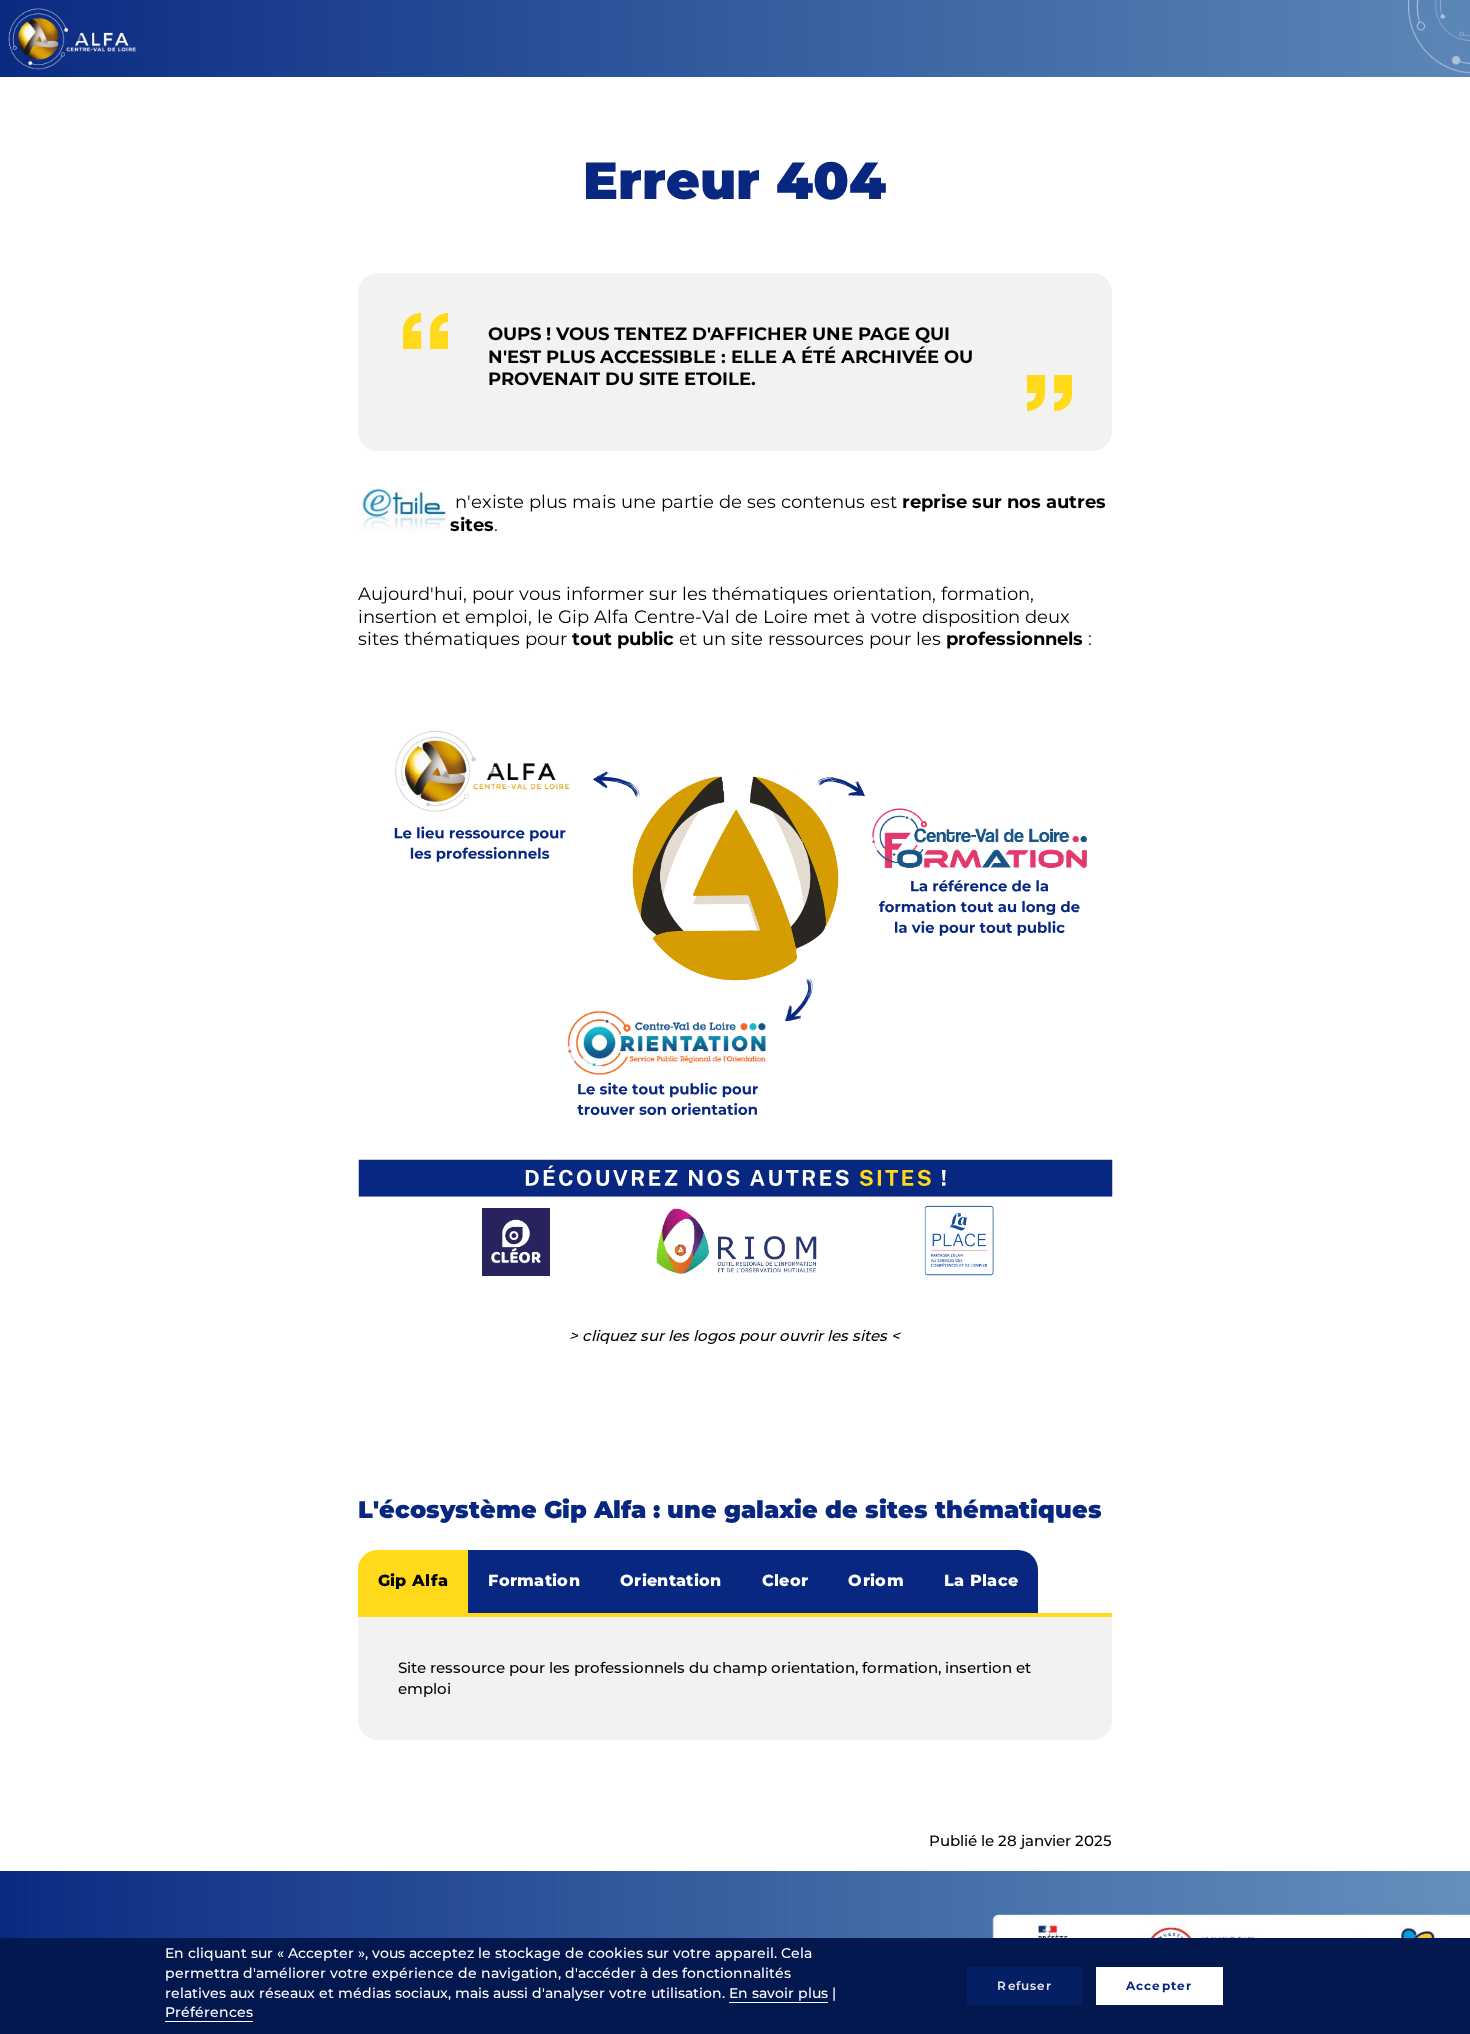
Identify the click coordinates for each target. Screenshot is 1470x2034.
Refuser (1024, 1985)
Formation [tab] (534, 1580)
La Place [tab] (981, 1580)
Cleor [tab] (785, 1580)
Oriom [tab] (876, 1580)
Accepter (1159, 1985)
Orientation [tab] (671, 1580)
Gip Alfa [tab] (413, 1580)
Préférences (209, 2012)
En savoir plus (778, 1993)
